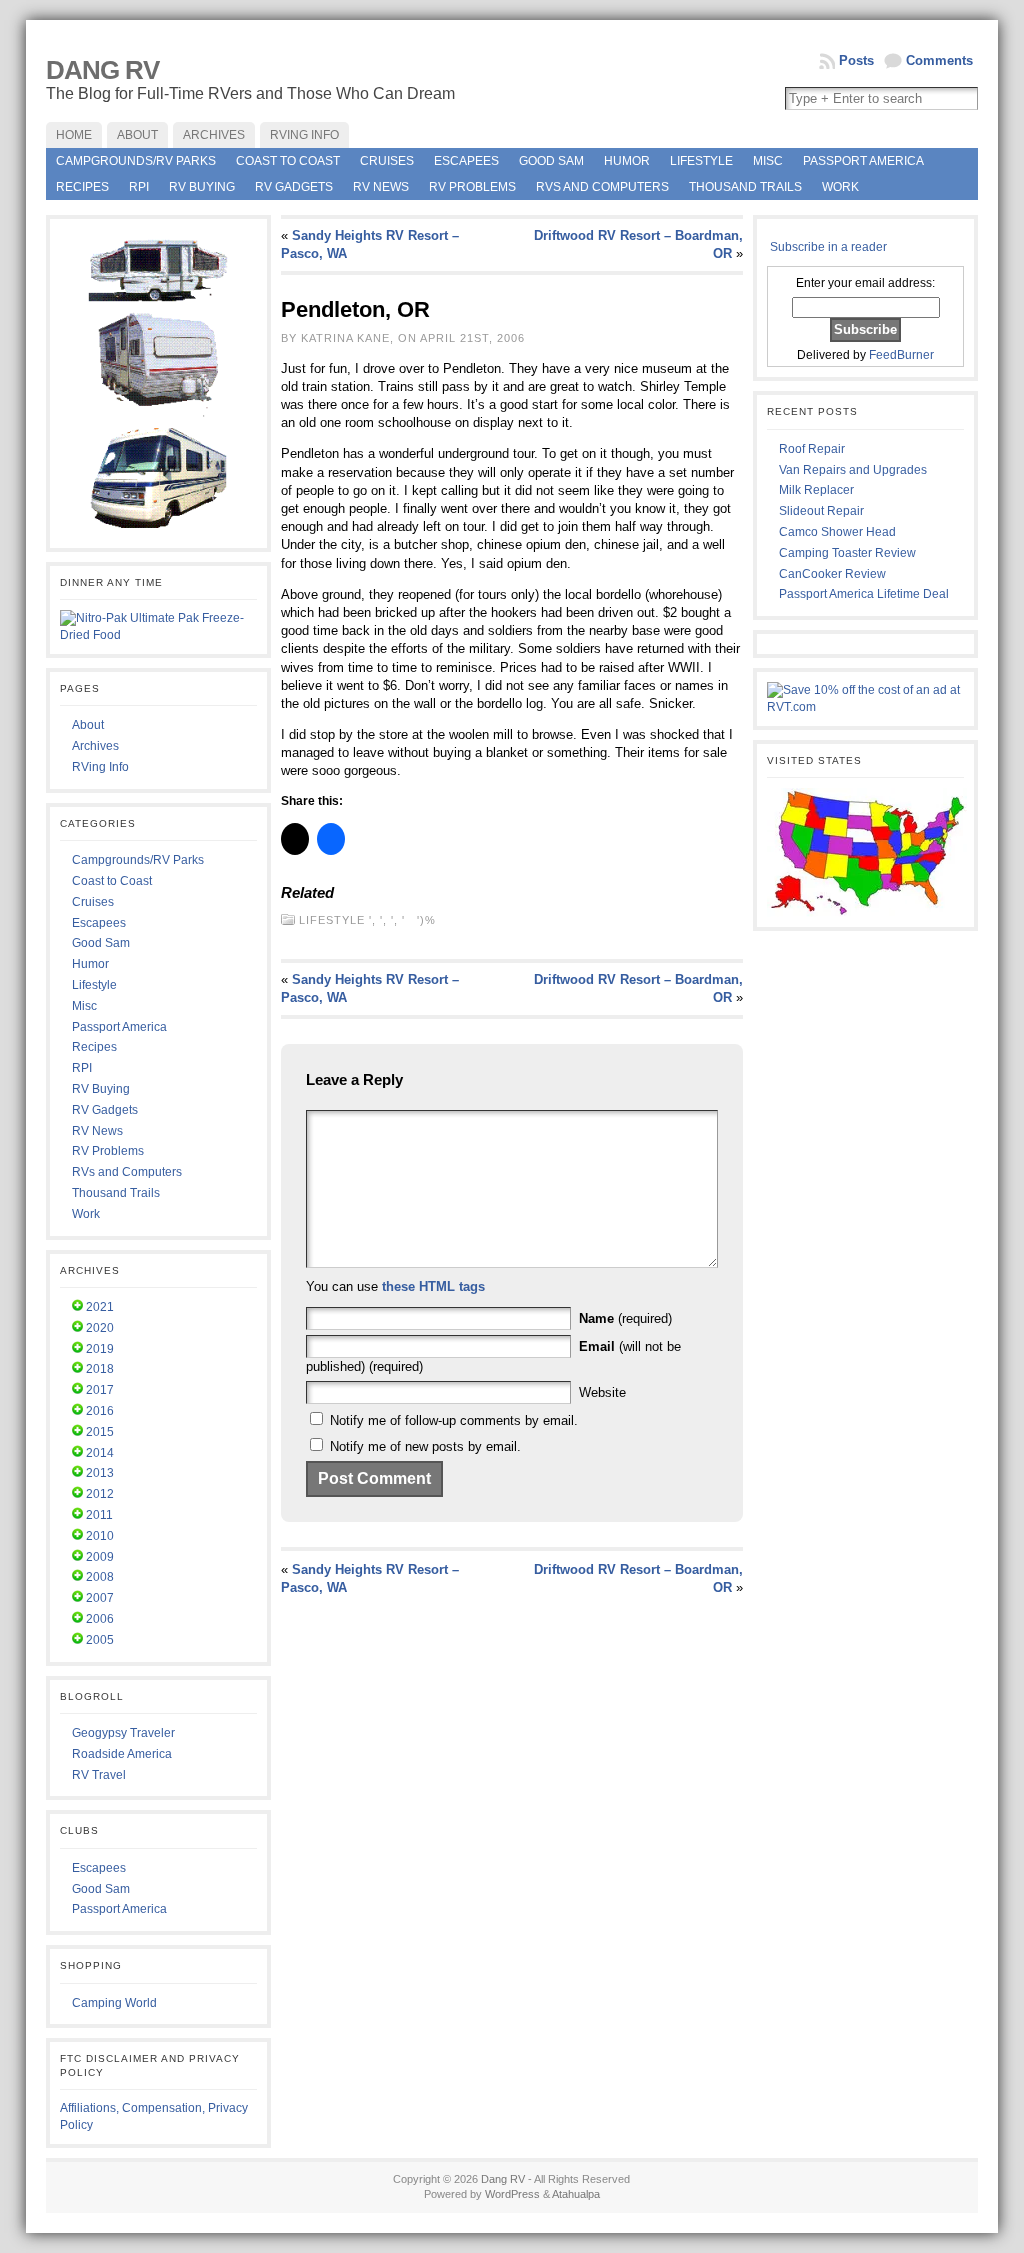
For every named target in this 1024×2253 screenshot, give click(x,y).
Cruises (387, 161)
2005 (100, 1640)
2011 (99, 1515)
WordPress (512, 2194)
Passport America (863, 161)
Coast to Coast (288, 161)
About (88, 725)
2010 (100, 1536)
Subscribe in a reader (828, 247)
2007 (100, 1598)
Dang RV (102, 70)
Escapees (466, 161)
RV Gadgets (294, 187)
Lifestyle (701, 161)
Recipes (82, 187)
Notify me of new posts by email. (425, 1446)
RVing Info (100, 767)
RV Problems (472, 187)
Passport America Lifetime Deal (864, 594)
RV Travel (99, 1775)
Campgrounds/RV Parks (136, 161)
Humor (627, 161)
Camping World (114, 2003)
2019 (100, 1349)
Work (840, 187)
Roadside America (122, 1754)
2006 (100, 1619)
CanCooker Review (832, 574)
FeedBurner (901, 355)
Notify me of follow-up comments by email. (454, 1420)
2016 (100, 1411)
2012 (100, 1494)
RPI (139, 187)
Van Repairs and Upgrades (853, 470)
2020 (100, 1328)
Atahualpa (576, 2194)
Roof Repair (812, 449)
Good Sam (551, 161)
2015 (100, 1432)
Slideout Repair (821, 511)
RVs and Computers (602, 187)
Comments (939, 60)
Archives (95, 746)
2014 (100, 1453)
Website (602, 1392)
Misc (768, 161)
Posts (856, 60)
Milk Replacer (816, 490)
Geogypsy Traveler (123, 1733)
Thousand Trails (745, 187)
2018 (100, 1369)
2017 (100, 1390)
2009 (100, 1557)
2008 (100, 1577)
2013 (100, 1473)
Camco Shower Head (837, 532)
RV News (381, 187)
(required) (625, 1318)
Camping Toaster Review (847, 553)
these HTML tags (433, 1286)
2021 (100, 1307)
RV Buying (202, 187)
